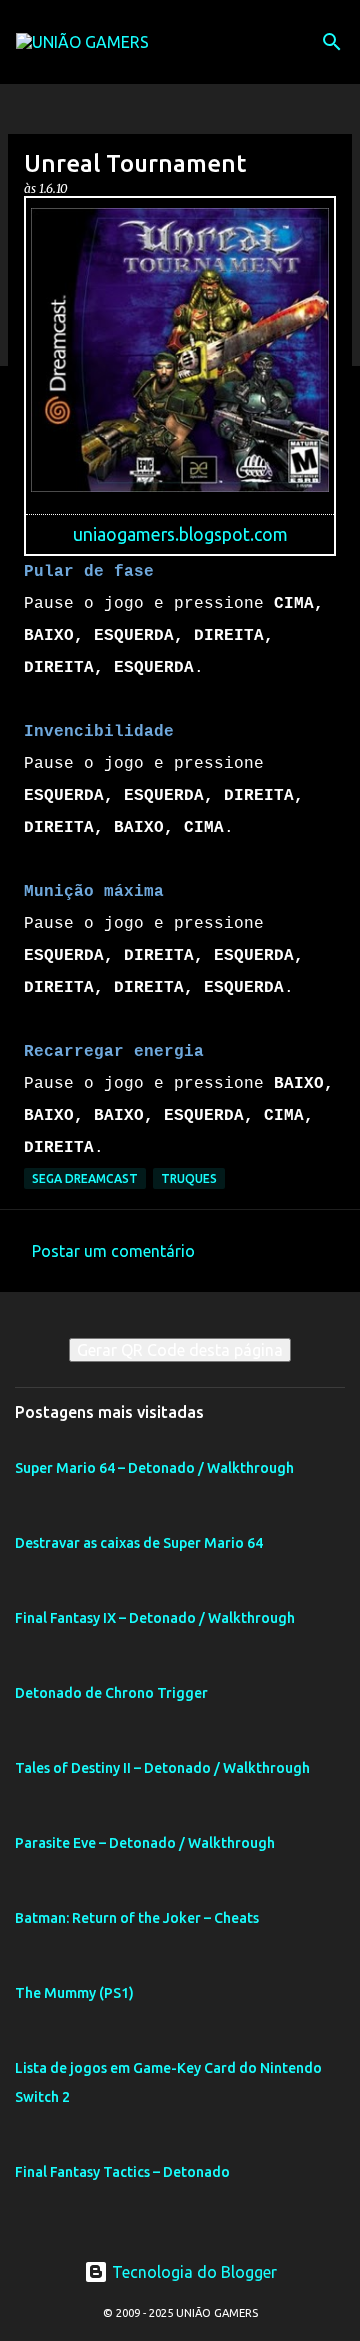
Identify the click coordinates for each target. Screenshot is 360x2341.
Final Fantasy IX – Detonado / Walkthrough (155, 1618)
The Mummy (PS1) (74, 1993)
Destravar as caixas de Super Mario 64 (139, 1543)
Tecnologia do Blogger (192, 2272)
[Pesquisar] (332, 42)
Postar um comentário (113, 1251)
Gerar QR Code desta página (180, 1350)
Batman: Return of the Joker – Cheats (137, 1918)
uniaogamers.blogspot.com (180, 534)
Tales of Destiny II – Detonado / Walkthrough (162, 1768)
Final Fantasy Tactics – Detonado (122, 2172)
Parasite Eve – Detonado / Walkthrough (145, 1843)
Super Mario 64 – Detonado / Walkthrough (154, 1468)
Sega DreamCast (85, 1178)
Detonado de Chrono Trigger (111, 1693)
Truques (189, 1178)
